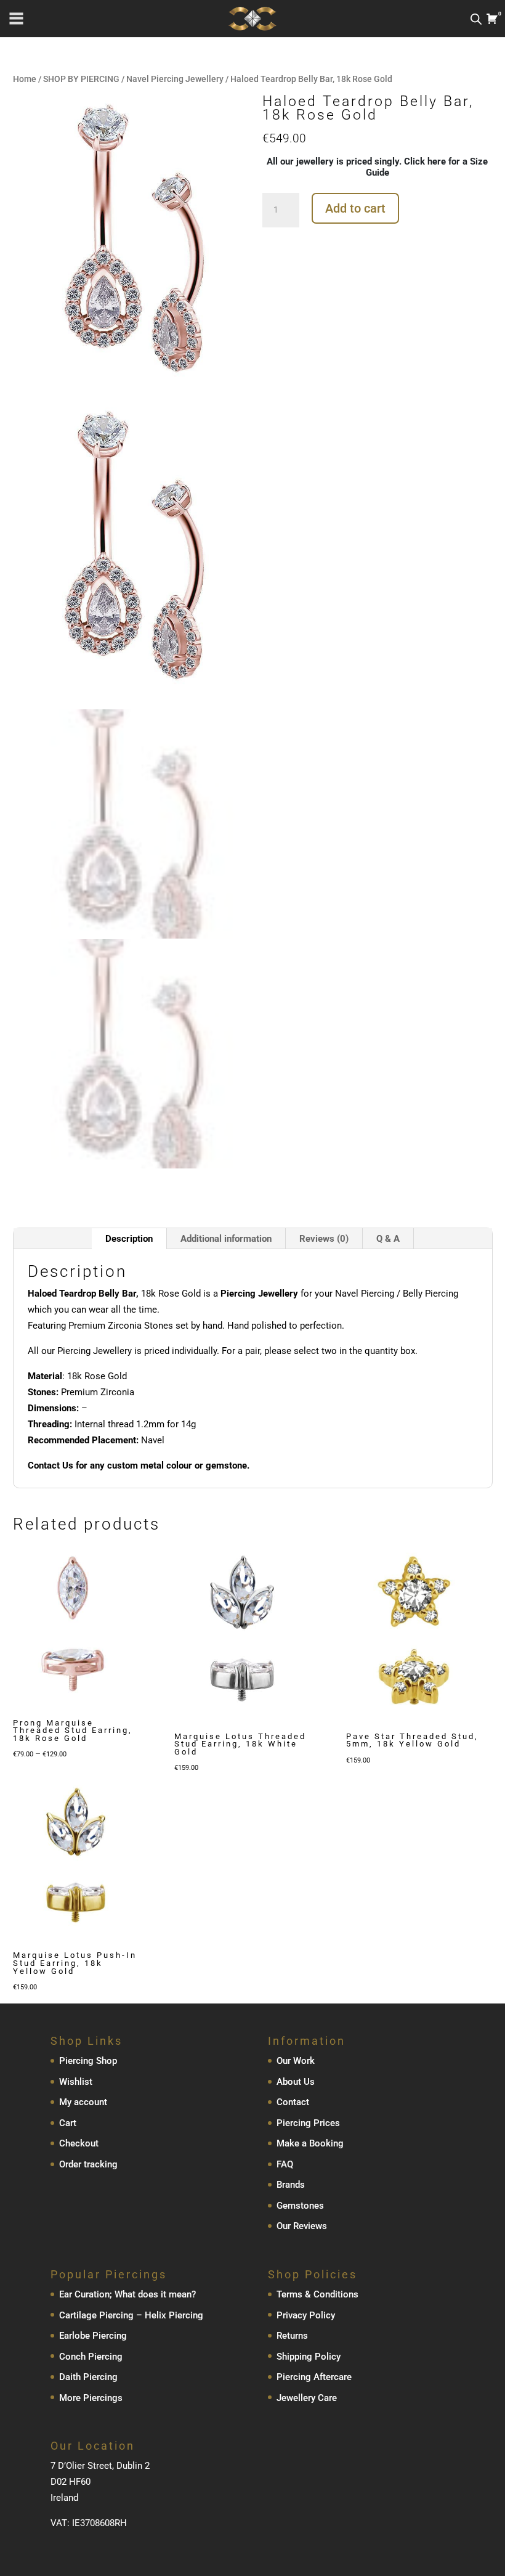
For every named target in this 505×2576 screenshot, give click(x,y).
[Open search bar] (476, 19)
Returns (292, 2336)
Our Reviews (302, 2226)
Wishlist (76, 2082)
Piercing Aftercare (314, 2377)
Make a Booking (310, 2143)
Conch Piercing (91, 2357)
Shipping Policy (309, 2357)
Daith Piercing (88, 2377)
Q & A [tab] (388, 1239)
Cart (68, 2123)
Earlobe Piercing (93, 2336)
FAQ (285, 2164)
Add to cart (355, 208)
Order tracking (88, 2164)
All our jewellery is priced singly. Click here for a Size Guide (377, 167)
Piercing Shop (88, 2061)
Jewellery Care (307, 2398)
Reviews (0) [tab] (324, 1239)
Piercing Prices (308, 2123)
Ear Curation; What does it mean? (127, 2294)
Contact (293, 2102)
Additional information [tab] (226, 1239)
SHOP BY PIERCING (81, 79)
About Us (296, 2082)
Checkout (79, 2143)
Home (25, 79)
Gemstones (300, 2206)
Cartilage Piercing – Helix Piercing (131, 2315)
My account (83, 2102)
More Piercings (91, 2398)
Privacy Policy (306, 2315)
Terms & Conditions (317, 2294)
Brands (291, 2185)
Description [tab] (129, 1239)
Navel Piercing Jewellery (175, 79)
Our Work (296, 2061)
